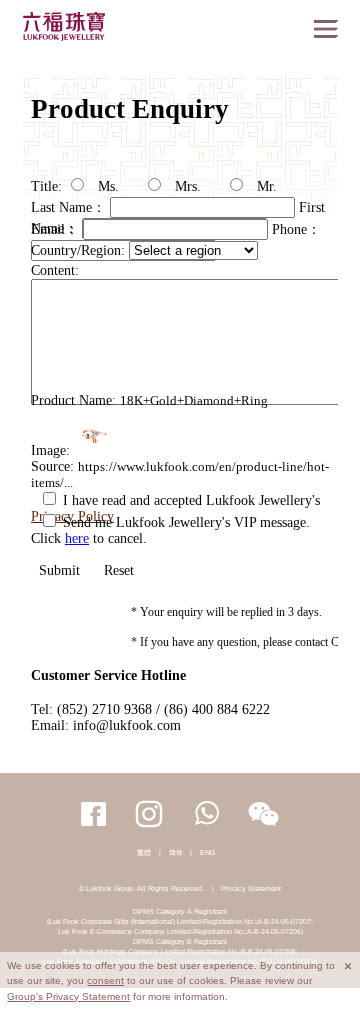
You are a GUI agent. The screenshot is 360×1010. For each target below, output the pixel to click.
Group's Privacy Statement (68, 996)
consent (105, 980)
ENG (207, 852)
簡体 (176, 852)
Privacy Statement (251, 888)
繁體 (144, 852)
